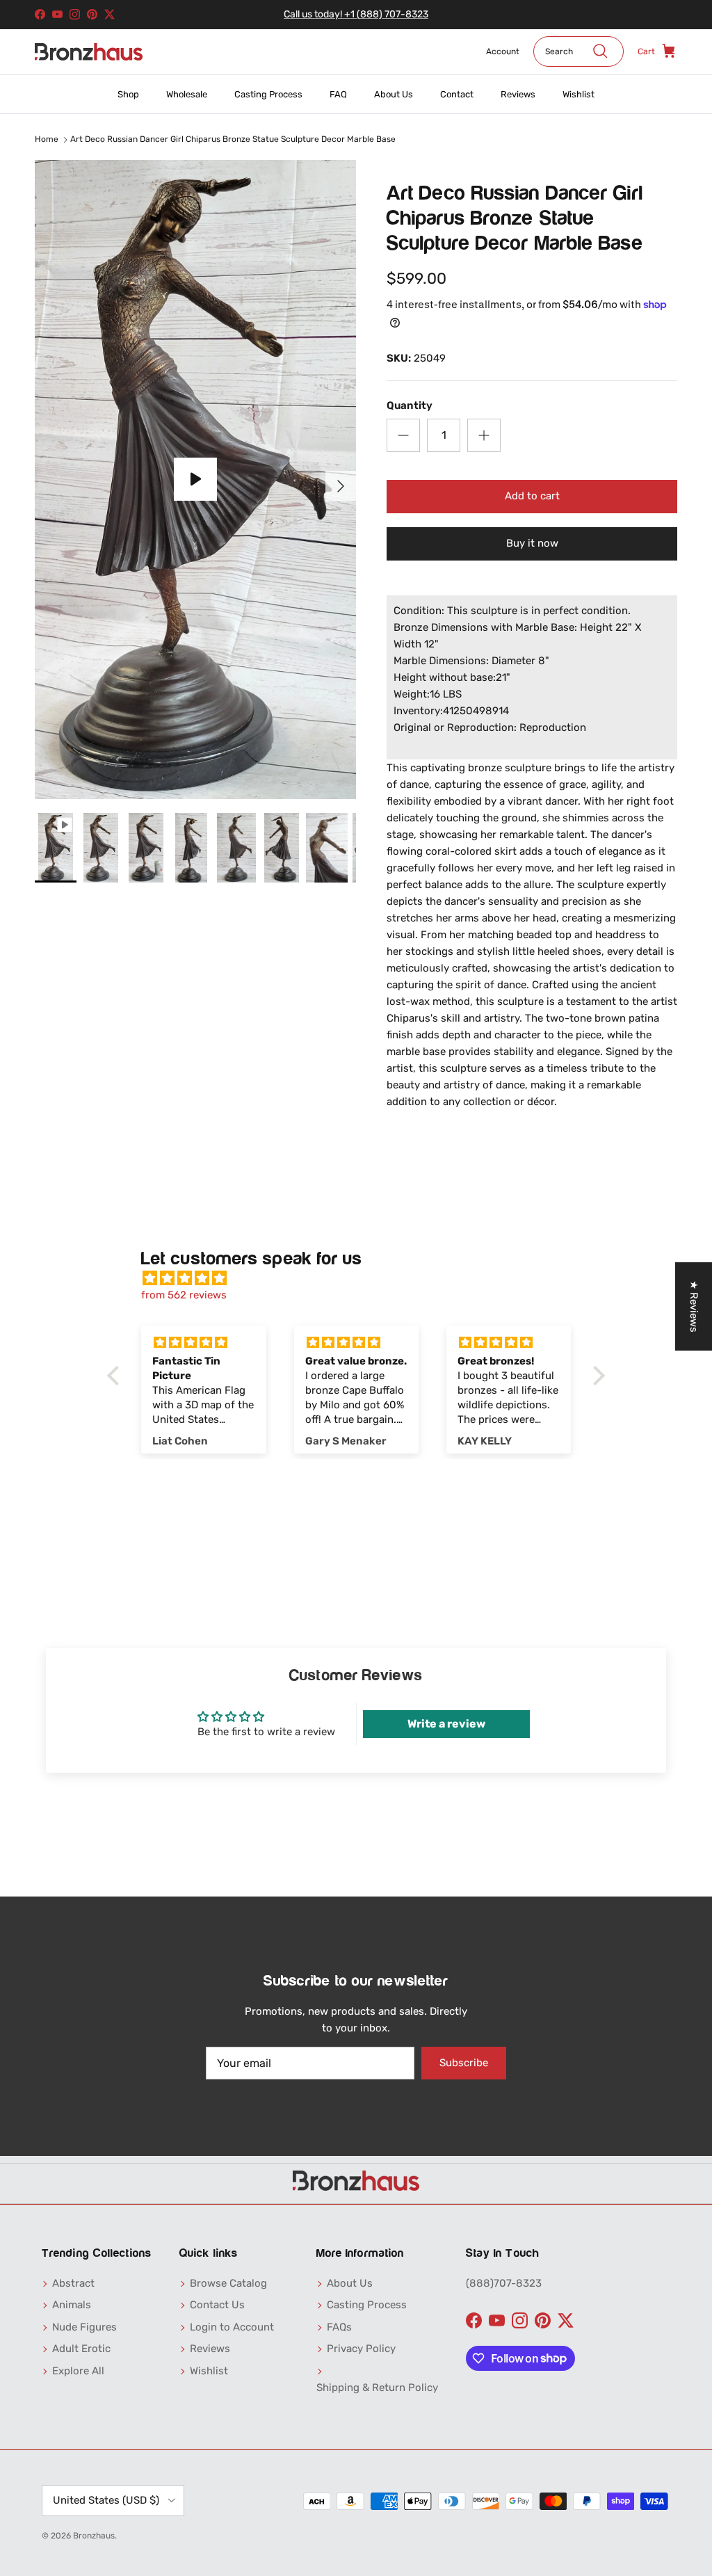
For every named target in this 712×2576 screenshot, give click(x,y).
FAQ (338, 94)
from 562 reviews (184, 1295)
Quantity (410, 405)
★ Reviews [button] (694, 1306)
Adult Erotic (81, 2349)
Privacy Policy (361, 2349)
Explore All (78, 2371)
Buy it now (532, 543)
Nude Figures (84, 2327)
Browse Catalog (228, 2283)
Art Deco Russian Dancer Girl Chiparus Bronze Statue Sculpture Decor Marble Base (233, 140)
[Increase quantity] (484, 435)
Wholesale (187, 94)
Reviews (518, 94)
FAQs (339, 2327)
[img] (363, 1278)
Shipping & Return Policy (377, 2388)
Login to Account (232, 2327)
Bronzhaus (94, 2536)
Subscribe (464, 2063)
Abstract (73, 2283)
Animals (72, 2305)
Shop (128, 94)
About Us (394, 94)
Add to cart (532, 496)
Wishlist (578, 94)
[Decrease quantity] (403, 435)
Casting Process (268, 94)
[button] (117, 1376)
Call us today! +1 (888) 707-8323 (356, 14)
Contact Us (217, 2305)
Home (47, 140)
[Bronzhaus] (89, 52)
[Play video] (195, 479)
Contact (457, 94)
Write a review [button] (446, 1724)
